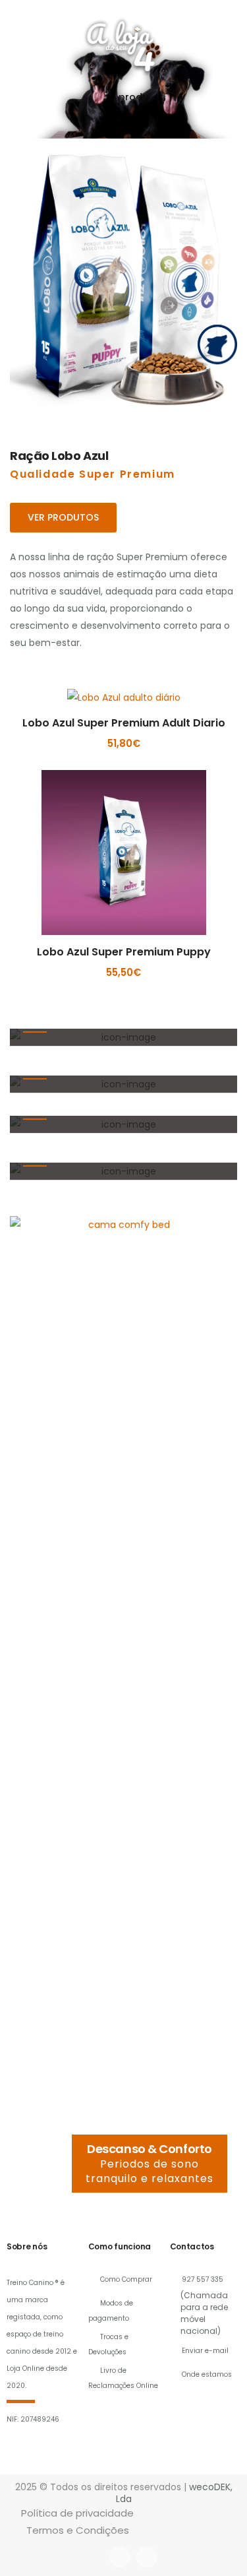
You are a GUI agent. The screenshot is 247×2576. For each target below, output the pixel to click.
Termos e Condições (78, 2530)
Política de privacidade (77, 2513)
